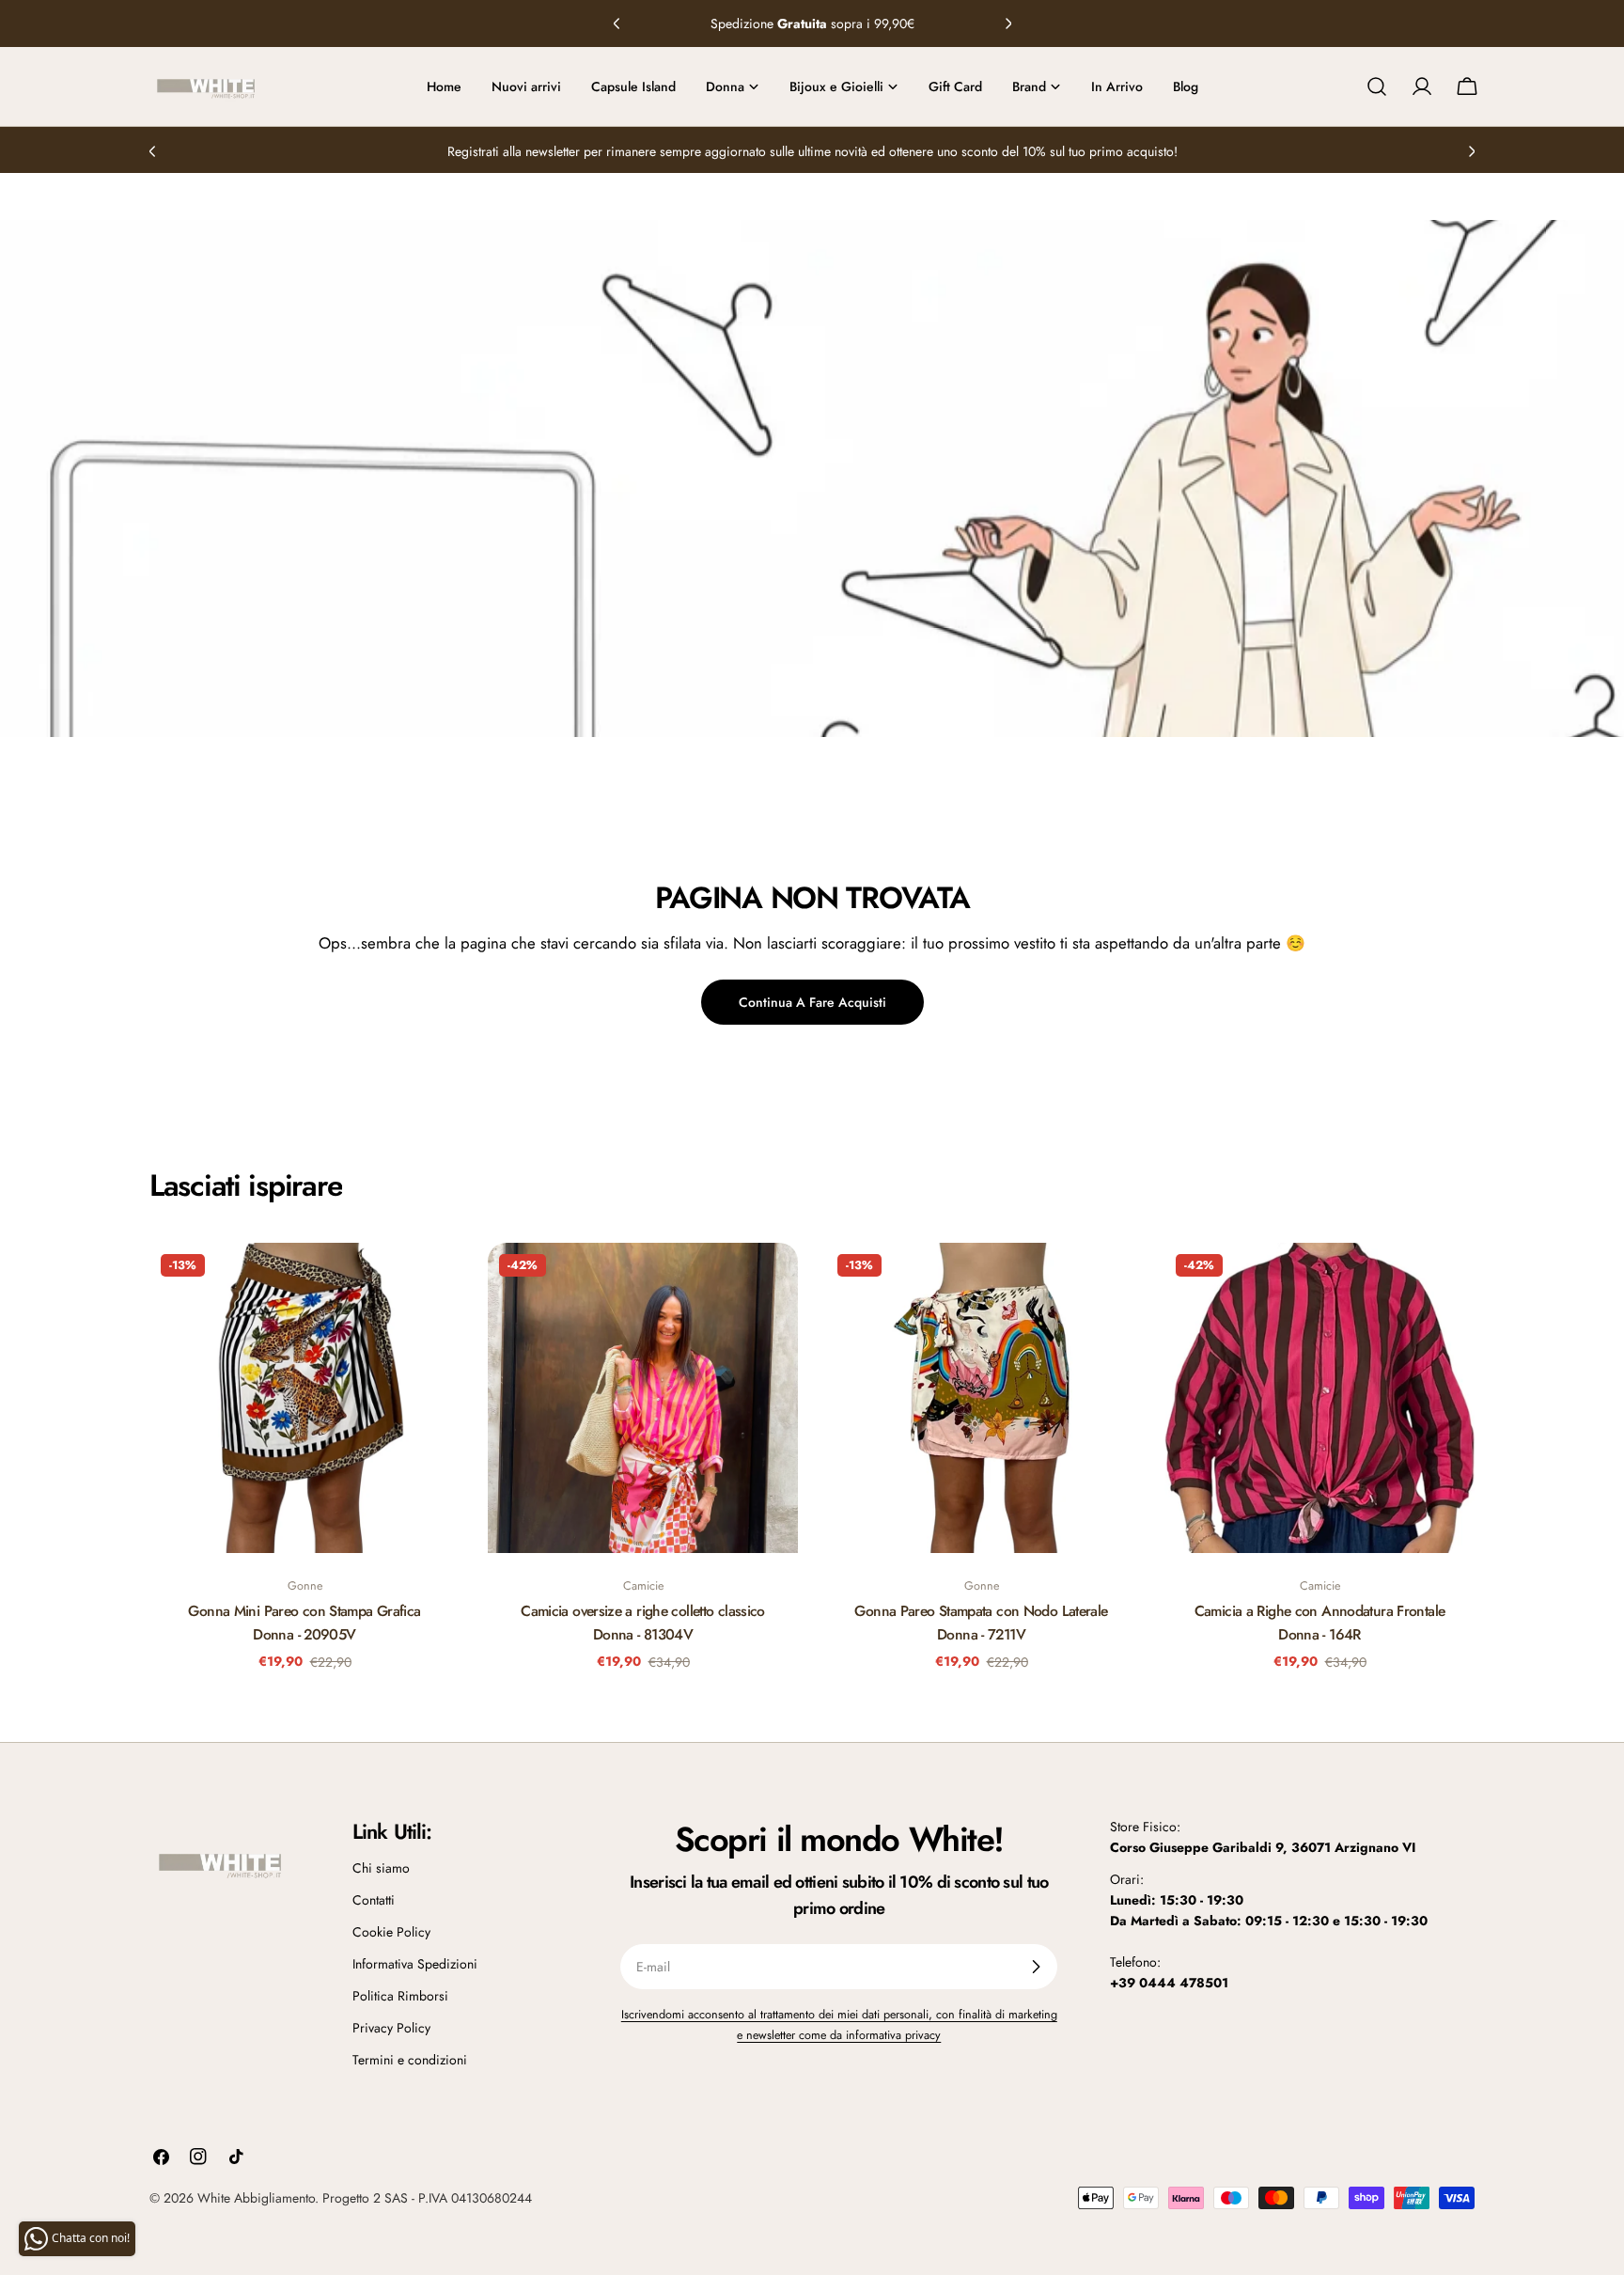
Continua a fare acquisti (812, 1002)
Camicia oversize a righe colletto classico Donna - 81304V (643, 1622)
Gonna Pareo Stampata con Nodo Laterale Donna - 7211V (981, 1622)
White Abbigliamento (256, 2198)
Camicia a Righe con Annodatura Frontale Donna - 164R (1320, 1622)
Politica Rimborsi (400, 1996)
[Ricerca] (1377, 86)
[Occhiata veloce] (432, 1284)
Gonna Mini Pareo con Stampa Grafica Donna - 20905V (304, 1622)
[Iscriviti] (1036, 1967)
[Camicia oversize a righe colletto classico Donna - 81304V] (643, 1398)
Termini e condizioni (410, 2060)
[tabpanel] (812, 1469)
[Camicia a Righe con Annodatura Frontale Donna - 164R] (1319, 1398)
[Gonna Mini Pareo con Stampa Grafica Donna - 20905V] (304, 1398)
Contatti (374, 1900)
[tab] (246, 1185)
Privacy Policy (391, 2028)
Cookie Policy (391, 1932)
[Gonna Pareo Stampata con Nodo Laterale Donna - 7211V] (981, 1398)
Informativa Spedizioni (415, 1964)
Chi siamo (381, 1868)
